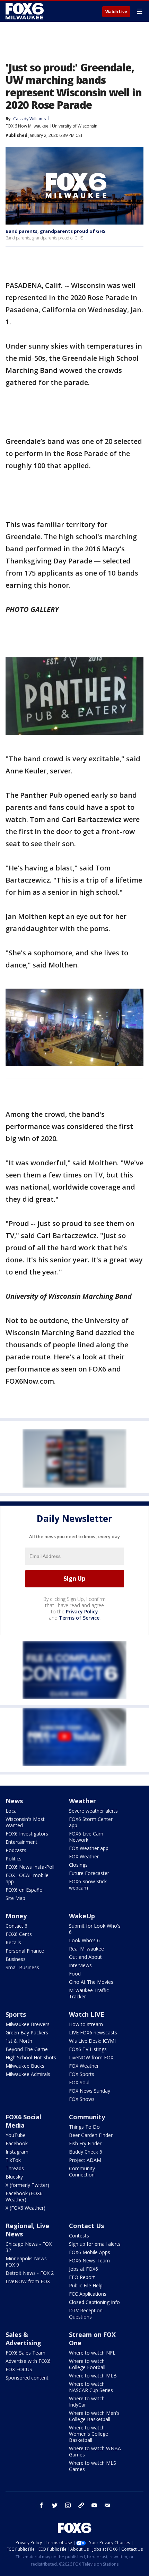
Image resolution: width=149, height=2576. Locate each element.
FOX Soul (79, 2082)
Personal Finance (25, 1951)
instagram (68, 2505)
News (14, 1801)
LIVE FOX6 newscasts (93, 2032)
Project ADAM (85, 2160)
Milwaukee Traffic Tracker (89, 1993)
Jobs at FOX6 (84, 2269)
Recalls (13, 1942)
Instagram (17, 2152)
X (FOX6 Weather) (25, 2208)
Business (16, 1959)
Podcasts (16, 1850)
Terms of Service (79, 1618)
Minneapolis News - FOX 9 (28, 2262)
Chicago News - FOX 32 (29, 2247)
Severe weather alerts (93, 1811)
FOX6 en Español (25, 1890)
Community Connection (82, 2171)
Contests (79, 2236)
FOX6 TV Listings (88, 2049)
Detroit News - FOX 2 (30, 2273)
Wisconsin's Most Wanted (25, 1822)
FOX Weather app (89, 1848)
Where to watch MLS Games (93, 2466)
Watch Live (116, 12)
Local (12, 1811)
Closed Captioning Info (94, 2302)
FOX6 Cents (19, 1934)
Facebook (17, 2143)
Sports (16, 2014)
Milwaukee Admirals (28, 2074)
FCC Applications (88, 2294)
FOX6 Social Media (23, 2121)
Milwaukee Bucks (25, 2066)
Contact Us (86, 2226)
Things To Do (84, 2127)
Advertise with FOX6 (28, 2361)
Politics (14, 1859)
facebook (42, 2505)
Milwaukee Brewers (28, 2024)
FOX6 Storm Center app (91, 1822)
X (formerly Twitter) (27, 2185)
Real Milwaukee (86, 1949)
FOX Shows (82, 2099)
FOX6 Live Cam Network (86, 1837)
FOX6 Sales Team (25, 2353)
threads (81, 2505)
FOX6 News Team (89, 2260)
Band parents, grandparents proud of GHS (56, 231)
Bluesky (14, 2177)
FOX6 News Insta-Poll (30, 1867)
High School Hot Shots (31, 2057)
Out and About (85, 1957)
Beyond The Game (27, 2049)
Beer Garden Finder (91, 2135)
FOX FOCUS (19, 2369)
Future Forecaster (89, 1873)
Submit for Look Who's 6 (95, 1929)
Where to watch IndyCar (87, 2402)
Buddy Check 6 (86, 2152)
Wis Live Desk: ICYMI (92, 2041)
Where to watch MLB (93, 2376)
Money (16, 1916)
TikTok (13, 2160)
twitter (55, 2505)
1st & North (19, 2041)
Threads (15, 2168)
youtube (94, 2505)
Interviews (80, 1965)
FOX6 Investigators (27, 1834)
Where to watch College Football (87, 2364)
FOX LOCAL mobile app (27, 1878)
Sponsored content (27, 2378)
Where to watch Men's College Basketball (94, 2416)
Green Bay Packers (27, 2032)
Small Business (22, 1967)
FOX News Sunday (90, 2091)
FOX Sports (82, 2074)
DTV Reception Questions (86, 2314)
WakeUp (82, 1916)
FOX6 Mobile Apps (90, 2252)
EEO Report (82, 2277)
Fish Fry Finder (85, 2143)
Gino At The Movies (91, 1982)
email (107, 2505)
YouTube (16, 2135)
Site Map (15, 1898)
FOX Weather (84, 1856)
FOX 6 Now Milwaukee (27, 126)
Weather (82, 1801)
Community (87, 2117)
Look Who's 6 (84, 1940)
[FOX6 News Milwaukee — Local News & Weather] (26, 11)
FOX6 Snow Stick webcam (88, 1885)
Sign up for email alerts (95, 2244)
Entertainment (21, 1842)
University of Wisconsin (75, 126)
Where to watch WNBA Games (95, 2451)
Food (75, 1974)
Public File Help (86, 2285)
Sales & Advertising (23, 2339)
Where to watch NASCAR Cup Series (91, 2387)
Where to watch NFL (92, 2353)
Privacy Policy (82, 1611)
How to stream (86, 2024)
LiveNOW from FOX (91, 2057)
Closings (78, 1865)
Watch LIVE (87, 2014)
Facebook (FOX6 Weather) (24, 2196)
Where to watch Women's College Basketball (89, 2434)
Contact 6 (16, 1926)
